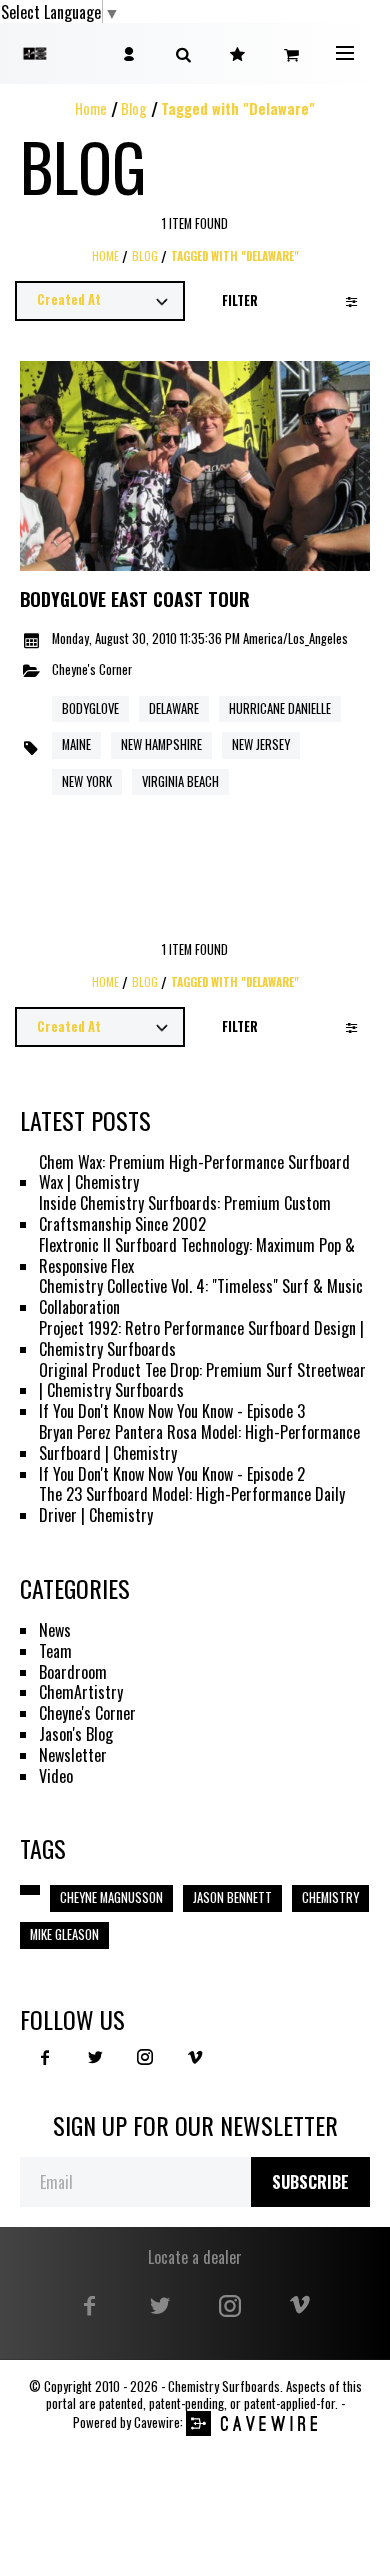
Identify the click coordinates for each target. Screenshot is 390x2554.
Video (56, 1776)
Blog (134, 108)
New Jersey (261, 744)
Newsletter (73, 1755)
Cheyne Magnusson (111, 1897)
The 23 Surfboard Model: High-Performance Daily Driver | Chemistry (192, 1505)
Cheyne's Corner (92, 670)
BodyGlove (90, 708)
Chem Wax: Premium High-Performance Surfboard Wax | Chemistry (194, 1173)
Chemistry (330, 1897)
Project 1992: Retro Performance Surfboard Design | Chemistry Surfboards (201, 1339)
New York (87, 781)
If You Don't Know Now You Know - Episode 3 (172, 1411)
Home (91, 108)
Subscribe (310, 2182)
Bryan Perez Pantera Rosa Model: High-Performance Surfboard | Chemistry (199, 1443)
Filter (240, 300)
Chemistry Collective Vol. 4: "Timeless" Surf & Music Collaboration (201, 1297)
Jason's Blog (76, 1734)
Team (55, 1651)
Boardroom (73, 1672)
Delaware (174, 708)
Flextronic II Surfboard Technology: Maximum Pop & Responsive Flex (197, 1256)
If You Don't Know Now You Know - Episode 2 (172, 1474)
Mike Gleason (64, 1934)
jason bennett (232, 1897)
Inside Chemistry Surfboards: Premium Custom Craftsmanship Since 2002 (185, 1214)
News (55, 1630)
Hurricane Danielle (280, 708)
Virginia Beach (180, 781)
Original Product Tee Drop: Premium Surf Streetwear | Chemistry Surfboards (202, 1381)
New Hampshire (161, 744)
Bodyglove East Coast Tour (135, 600)
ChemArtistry (81, 1692)
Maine (76, 744)
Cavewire (157, 2422)
